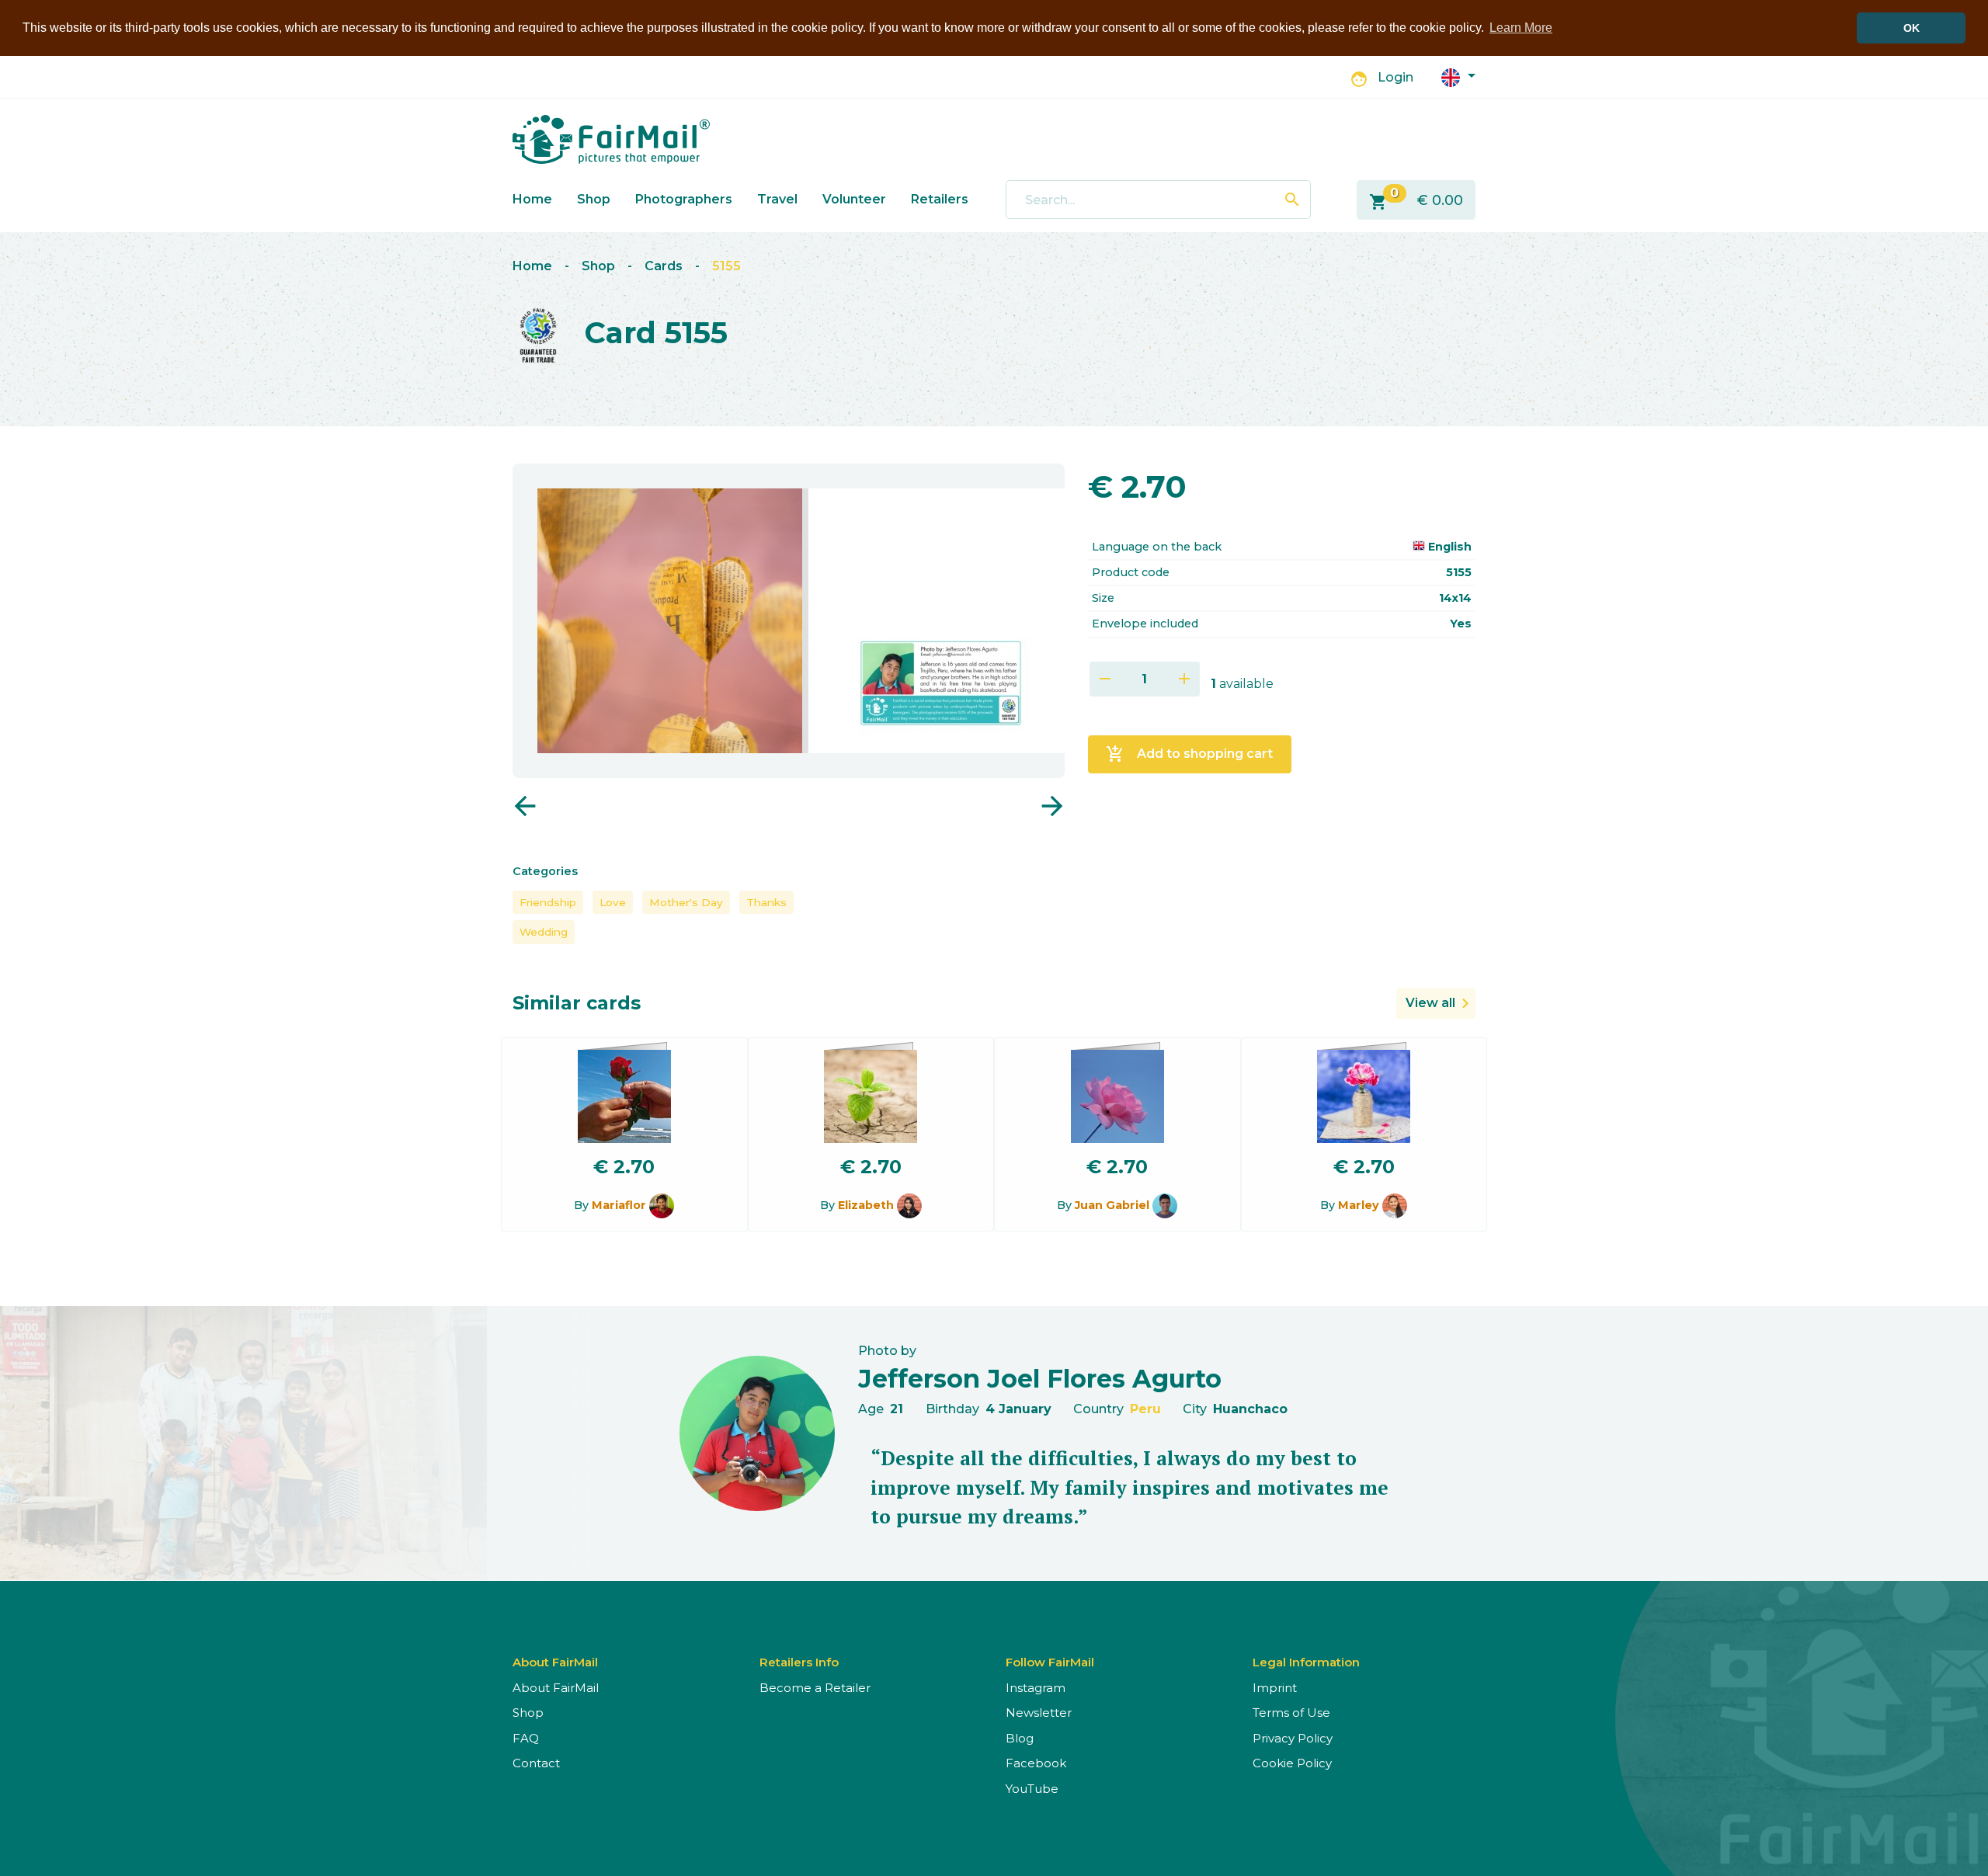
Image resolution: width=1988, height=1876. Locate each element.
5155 (726, 266)
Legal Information (1306, 1662)
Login (1395, 77)
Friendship (548, 902)
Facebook (1036, 1763)
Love (613, 902)
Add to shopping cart (1189, 754)
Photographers (684, 199)
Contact (536, 1763)
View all (1430, 1003)
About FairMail (556, 1688)
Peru (1145, 1409)
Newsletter (1039, 1713)
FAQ (526, 1738)
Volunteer (854, 199)
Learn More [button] (1521, 28)
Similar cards (577, 1003)
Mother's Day (686, 902)
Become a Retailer (815, 1688)
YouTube (1032, 1789)
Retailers (940, 199)
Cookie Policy (1292, 1763)
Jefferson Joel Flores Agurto (1040, 1379)
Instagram (1036, 1688)
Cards (664, 266)
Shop (594, 199)
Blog (1020, 1738)
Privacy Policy (1293, 1738)
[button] (1458, 76)
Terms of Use (1291, 1713)
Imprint (1275, 1688)
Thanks (766, 902)
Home (532, 199)
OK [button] (1912, 28)
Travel (777, 199)
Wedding (544, 932)
